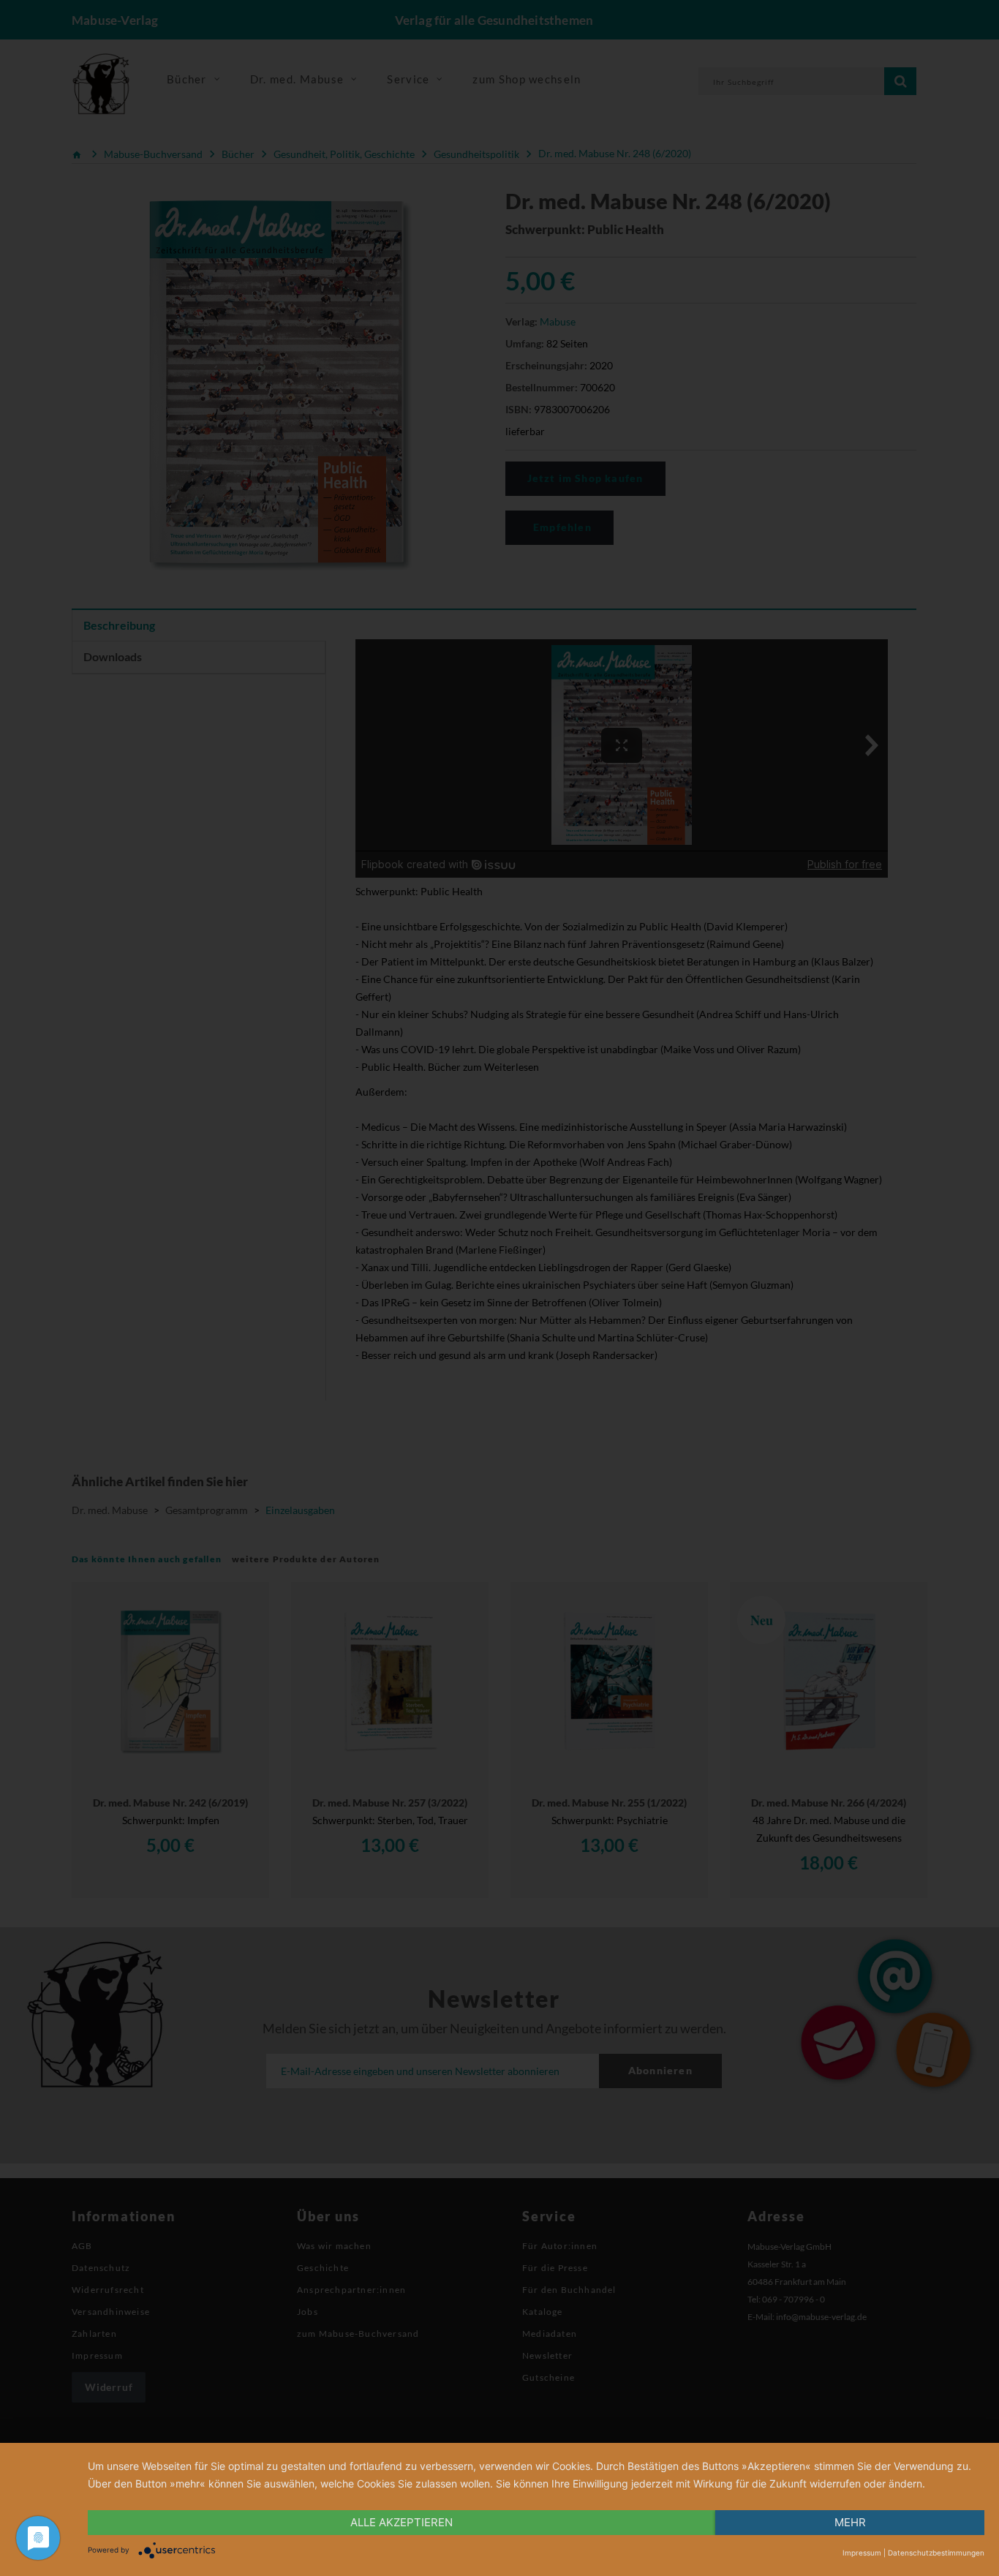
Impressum (862, 2553)
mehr (850, 2522)
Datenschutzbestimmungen (936, 2553)
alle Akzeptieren (402, 2522)
